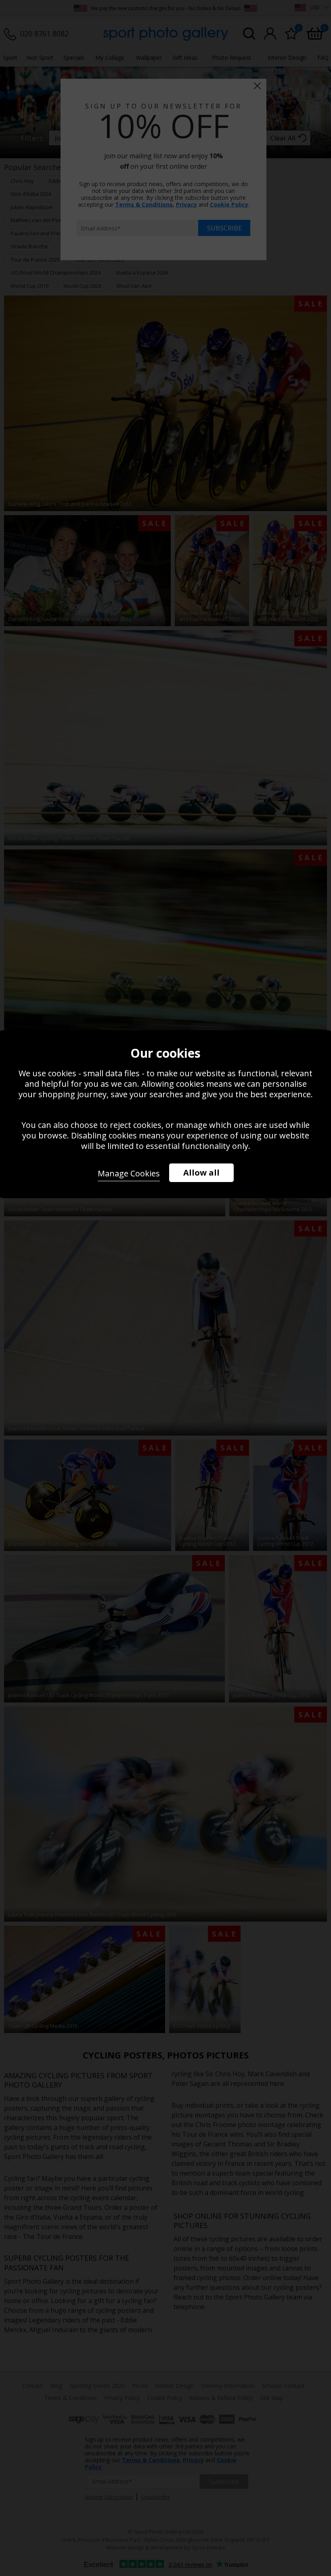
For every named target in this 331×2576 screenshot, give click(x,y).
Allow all (201, 1173)
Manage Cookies (129, 1173)
